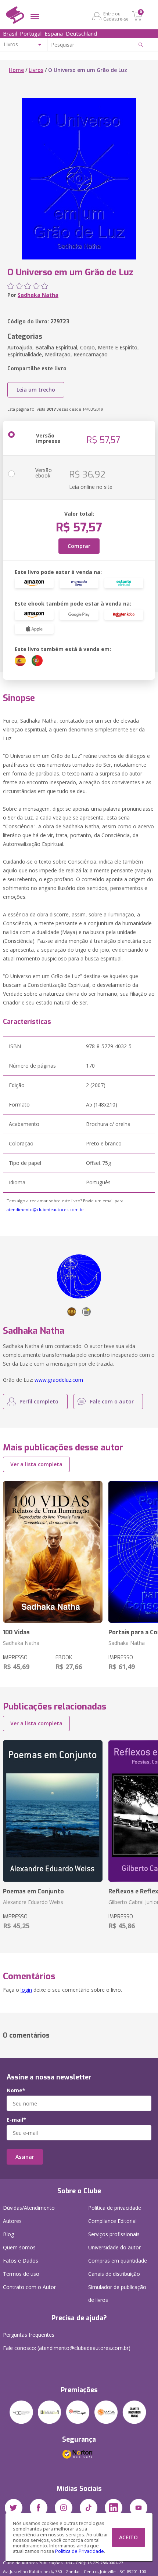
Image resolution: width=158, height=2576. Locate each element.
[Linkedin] (114, 2508)
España (54, 33)
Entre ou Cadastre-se (116, 16)
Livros (36, 70)
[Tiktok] (89, 2508)
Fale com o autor (112, 1401)
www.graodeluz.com (59, 1380)
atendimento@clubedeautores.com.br (45, 1209)
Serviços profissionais (114, 2234)
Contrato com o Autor (29, 2287)
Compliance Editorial (112, 2221)
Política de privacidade (115, 2208)
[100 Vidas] (53, 1552)
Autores (12, 2221)
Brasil (10, 33)
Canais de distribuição (114, 2274)
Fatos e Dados (21, 2261)
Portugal (31, 33)
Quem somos (19, 2247)
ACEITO (128, 2537)
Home (16, 70)
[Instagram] (64, 2508)
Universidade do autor (114, 2247)
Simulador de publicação (117, 2293)
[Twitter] (14, 2508)
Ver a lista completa (36, 1464)
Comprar (79, 546)
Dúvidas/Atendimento (29, 2208)
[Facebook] (39, 2508)
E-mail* (16, 2120)
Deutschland (81, 33)
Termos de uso (21, 2274)
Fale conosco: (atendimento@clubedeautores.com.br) (67, 2348)
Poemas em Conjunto (33, 1891)
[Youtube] (139, 2508)
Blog (8, 2234)
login (26, 1990)
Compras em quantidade (118, 2261)
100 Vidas (16, 1632)
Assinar (25, 2157)
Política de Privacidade (80, 2551)
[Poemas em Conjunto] (53, 1811)
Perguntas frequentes (29, 2335)
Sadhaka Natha (38, 295)
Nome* (16, 2090)
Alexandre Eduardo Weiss (33, 1902)
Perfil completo (39, 1401)
